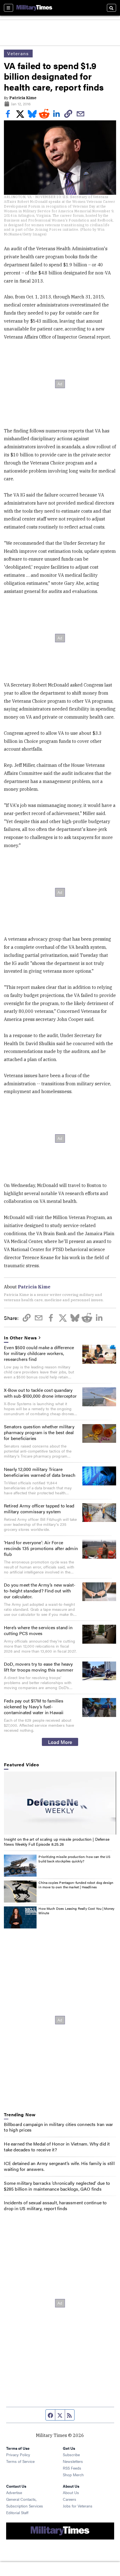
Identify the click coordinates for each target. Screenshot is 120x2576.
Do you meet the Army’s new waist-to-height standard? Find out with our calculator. (40, 1591)
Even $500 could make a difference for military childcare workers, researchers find (39, 1353)
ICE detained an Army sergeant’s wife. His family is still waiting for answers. (59, 2166)
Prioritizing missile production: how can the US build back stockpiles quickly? (74, 1859)
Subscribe (71, 2455)
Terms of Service (20, 2461)
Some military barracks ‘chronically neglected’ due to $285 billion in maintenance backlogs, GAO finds (57, 2186)
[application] (60, 1803)
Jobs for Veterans (78, 2506)
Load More (60, 1742)
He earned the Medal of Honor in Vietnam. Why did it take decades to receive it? (57, 2147)
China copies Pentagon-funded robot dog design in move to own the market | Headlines (76, 1885)
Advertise (14, 2492)
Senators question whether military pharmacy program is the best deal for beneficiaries (39, 1432)
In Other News (20, 1338)
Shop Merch (73, 2475)
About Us (71, 2492)
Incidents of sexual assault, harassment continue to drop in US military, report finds (55, 2205)
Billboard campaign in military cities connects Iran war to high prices (58, 2127)
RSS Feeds (72, 2468)
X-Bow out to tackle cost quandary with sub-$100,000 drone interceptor (40, 1393)
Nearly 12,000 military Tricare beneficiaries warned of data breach (40, 1472)
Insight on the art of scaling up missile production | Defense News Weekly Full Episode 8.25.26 (57, 1842)
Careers (69, 2499)
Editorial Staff (17, 2512)
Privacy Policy (18, 2455)
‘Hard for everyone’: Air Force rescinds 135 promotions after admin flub (41, 1548)
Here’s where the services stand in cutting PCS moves (38, 1630)
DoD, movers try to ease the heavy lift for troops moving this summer (39, 1667)
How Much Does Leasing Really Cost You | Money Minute (76, 1911)
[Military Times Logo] (34, 8)
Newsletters (73, 2461)
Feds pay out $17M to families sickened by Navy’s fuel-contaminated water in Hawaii (34, 1707)
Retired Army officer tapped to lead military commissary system (39, 1509)
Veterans (18, 53)
